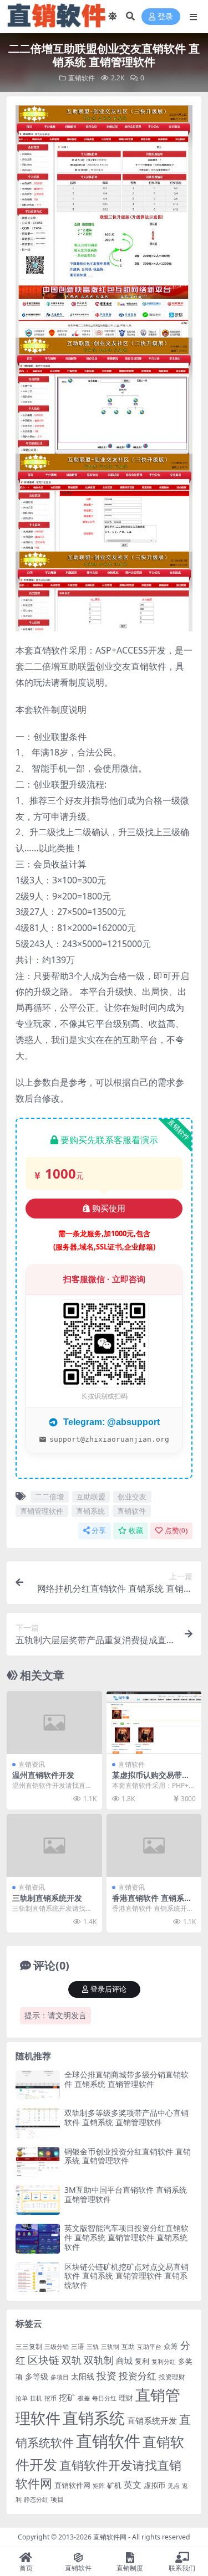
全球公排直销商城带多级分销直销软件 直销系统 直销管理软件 (126, 2079)
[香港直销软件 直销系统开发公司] (154, 1845)
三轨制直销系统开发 (47, 1898)
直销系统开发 (152, 2421)
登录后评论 (108, 1989)
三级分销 (57, 2347)
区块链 (44, 2360)
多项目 (60, 2377)
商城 (124, 2361)
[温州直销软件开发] (54, 1723)
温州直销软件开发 (43, 1775)
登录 (165, 17)
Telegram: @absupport (110, 1422)
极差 (84, 2398)
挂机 (36, 2398)
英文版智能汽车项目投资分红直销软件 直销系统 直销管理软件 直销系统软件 (126, 2237)
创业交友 (132, 1497)
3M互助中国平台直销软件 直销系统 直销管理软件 (126, 2194)
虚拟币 (154, 2485)
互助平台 (149, 2347)
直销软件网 (72, 2485)
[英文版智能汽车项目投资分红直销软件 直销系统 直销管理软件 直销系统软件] (38, 2238)
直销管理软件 (42, 1511)
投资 (106, 2376)
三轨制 (110, 2347)
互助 (128, 2346)
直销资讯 (32, 1764)
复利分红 (164, 2362)
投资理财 (172, 2377)
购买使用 (109, 1209)
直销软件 (82, 78)
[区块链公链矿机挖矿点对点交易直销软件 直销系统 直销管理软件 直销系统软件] (38, 2277)
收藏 (136, 1531)
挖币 (50, 2398)
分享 (99, 1531)
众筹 (171, 2346)
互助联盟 (91, 1497)
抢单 (22, 2398)
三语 (78, 2346)
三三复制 (29, 2346)
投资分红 (138, 2376)
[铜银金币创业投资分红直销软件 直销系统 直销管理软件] (38, 2162)
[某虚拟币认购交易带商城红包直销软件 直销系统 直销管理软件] (154, 1723)
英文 (133, 2485)
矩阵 (99, 2486)
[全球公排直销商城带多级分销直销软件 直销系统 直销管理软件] (38, 2085)
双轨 (72, 2360)
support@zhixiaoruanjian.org (109, 1439)
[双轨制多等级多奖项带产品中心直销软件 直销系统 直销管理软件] (38, 2123)
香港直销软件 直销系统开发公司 (152, 1903)
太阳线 (83, 2376)
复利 (142, 2361)
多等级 (37, 2376)
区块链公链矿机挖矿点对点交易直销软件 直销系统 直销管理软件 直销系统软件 (126, 2276)
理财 (126, 2398)
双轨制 (99, 2360)
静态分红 (36, 2499)
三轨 (93, 2347)
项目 (57, 2499)
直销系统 (90, 1511)
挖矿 (67, 2397)
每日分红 (104, 2398)
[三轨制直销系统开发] (54, 1845)
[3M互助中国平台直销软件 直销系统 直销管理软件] (38, 2200)
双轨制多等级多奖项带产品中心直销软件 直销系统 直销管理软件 (126, 2117)
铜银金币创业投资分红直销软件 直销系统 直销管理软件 (128, 2156)
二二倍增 (49, 1497)
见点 (174, 2486)
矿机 (114, 2485)
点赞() (176, 1531)
